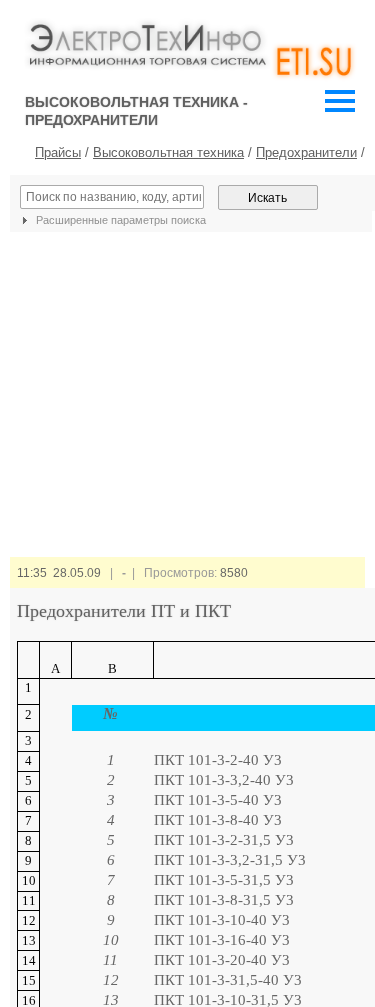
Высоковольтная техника (168, 152)
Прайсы (58, 152)
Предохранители (306, 152)
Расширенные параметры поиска (119, 220)
